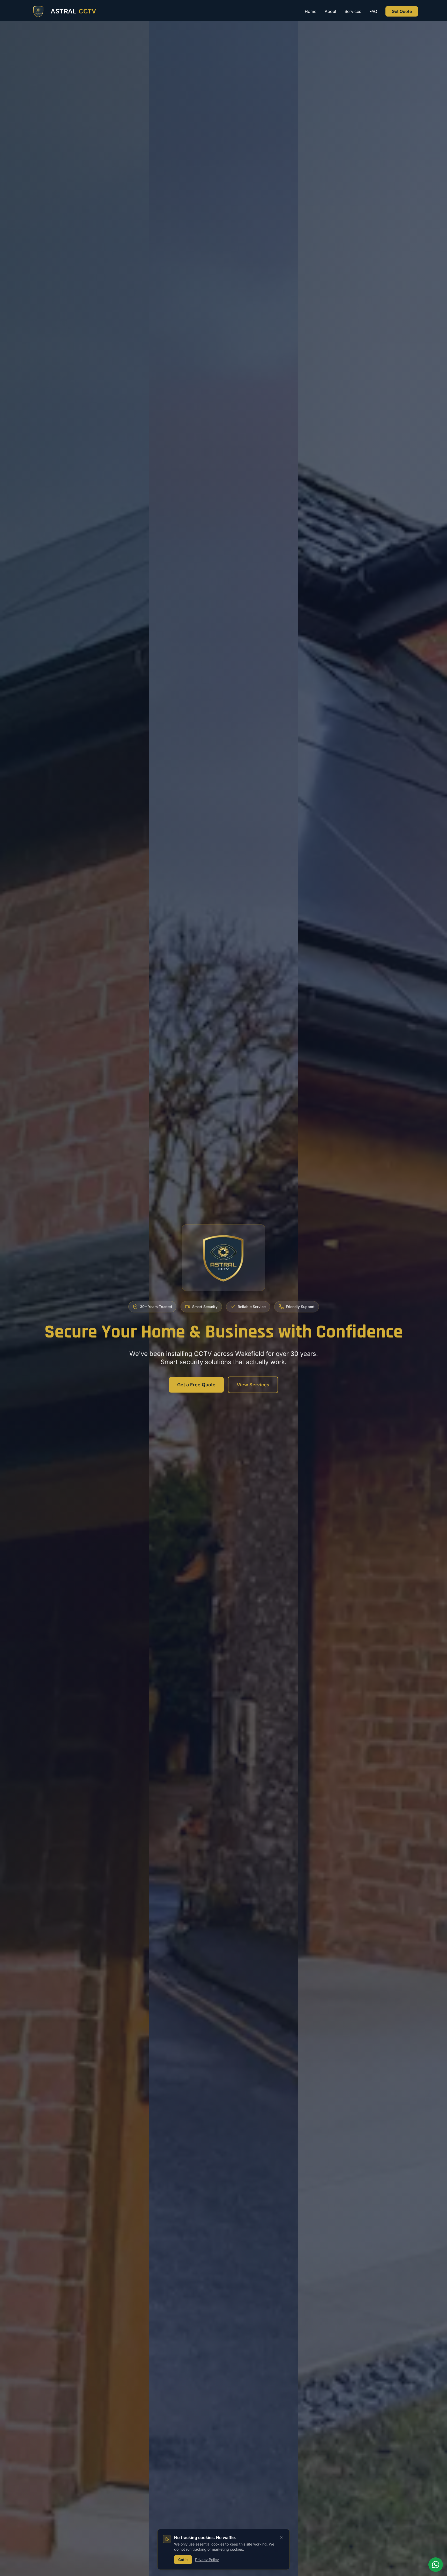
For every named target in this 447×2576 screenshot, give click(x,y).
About (330, 11)
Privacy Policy (207, 2560)
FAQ (373, 11)
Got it (183, 2560)
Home (311, 11)
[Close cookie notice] (281, 2537)
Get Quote (402, 11)
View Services (253, 1385)
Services (353, 11)
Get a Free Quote (196, 1385)
